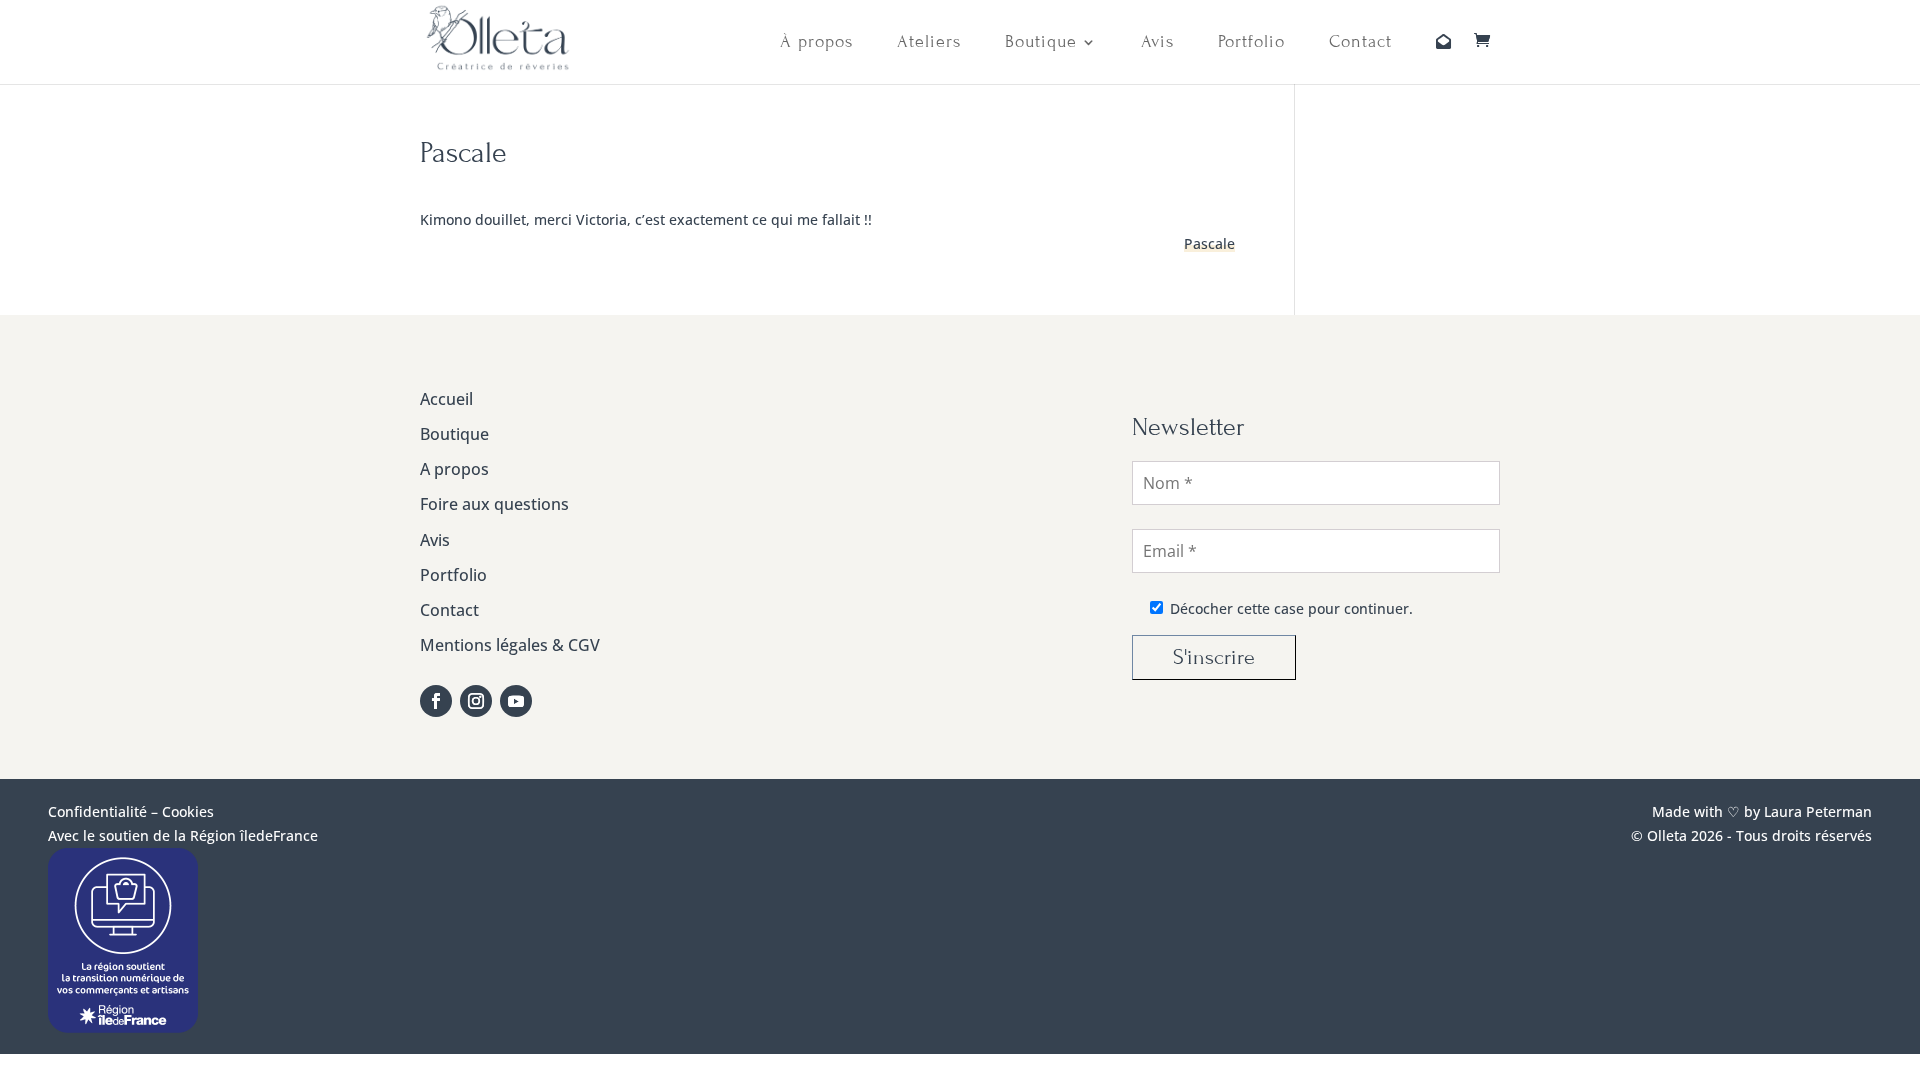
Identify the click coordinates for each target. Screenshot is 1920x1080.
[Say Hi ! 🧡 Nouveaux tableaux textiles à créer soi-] (890, 604)
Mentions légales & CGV (510, 645)
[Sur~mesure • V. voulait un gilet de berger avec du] (764, 529)
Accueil (446, 399)
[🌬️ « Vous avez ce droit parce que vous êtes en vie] (764, 454)
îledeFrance (279, 835)
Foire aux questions (494, 504)
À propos (816, 42)
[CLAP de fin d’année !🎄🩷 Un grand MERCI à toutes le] (1016, 604)
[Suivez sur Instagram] (476, 701)
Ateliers (929, 42)
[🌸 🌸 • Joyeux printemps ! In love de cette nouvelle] (890, 529)
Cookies (188, 811)
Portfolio (1251, 42)
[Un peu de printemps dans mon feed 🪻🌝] (1016, 454)
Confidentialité (97, 811)
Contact (1360, 42)
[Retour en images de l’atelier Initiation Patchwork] (1016, 529)
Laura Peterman (1816, 811)
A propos (454, 469)
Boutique (1041, 42)
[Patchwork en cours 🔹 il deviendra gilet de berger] (890, 454)
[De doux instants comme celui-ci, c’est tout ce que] (764, 604)
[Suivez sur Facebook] (436, 701)
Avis (1157, 42)
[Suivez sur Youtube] (516, 701)
